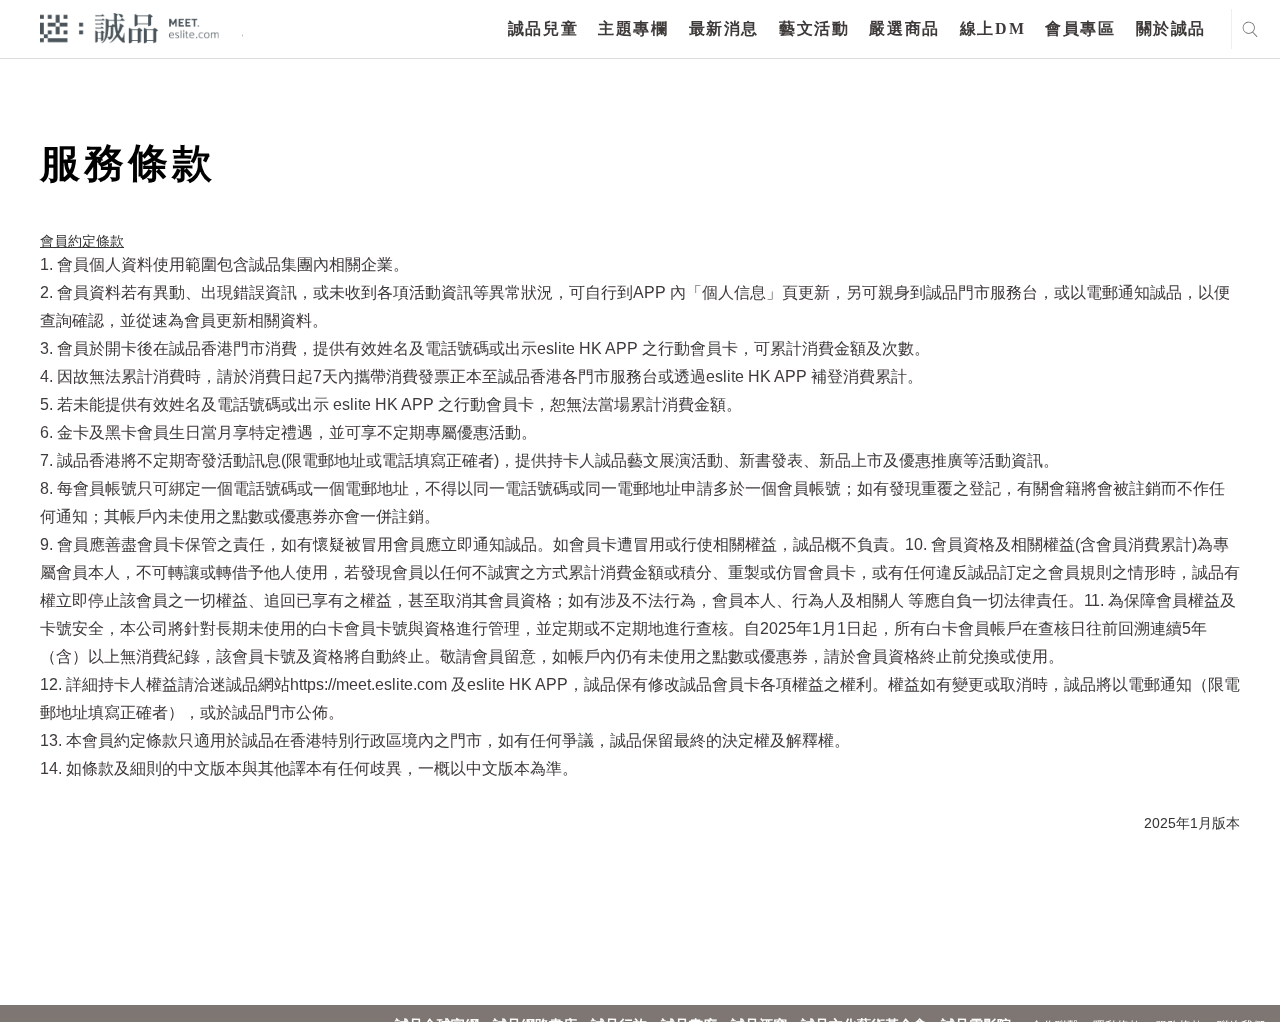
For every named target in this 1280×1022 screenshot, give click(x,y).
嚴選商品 (904, 28)
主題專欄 (633, 28)
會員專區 (1080, 28)
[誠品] (129, 27)
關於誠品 (1171, 28)
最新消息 (724, 28)
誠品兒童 (543, 28)
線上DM (992, 28)
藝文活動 (814, 28)
